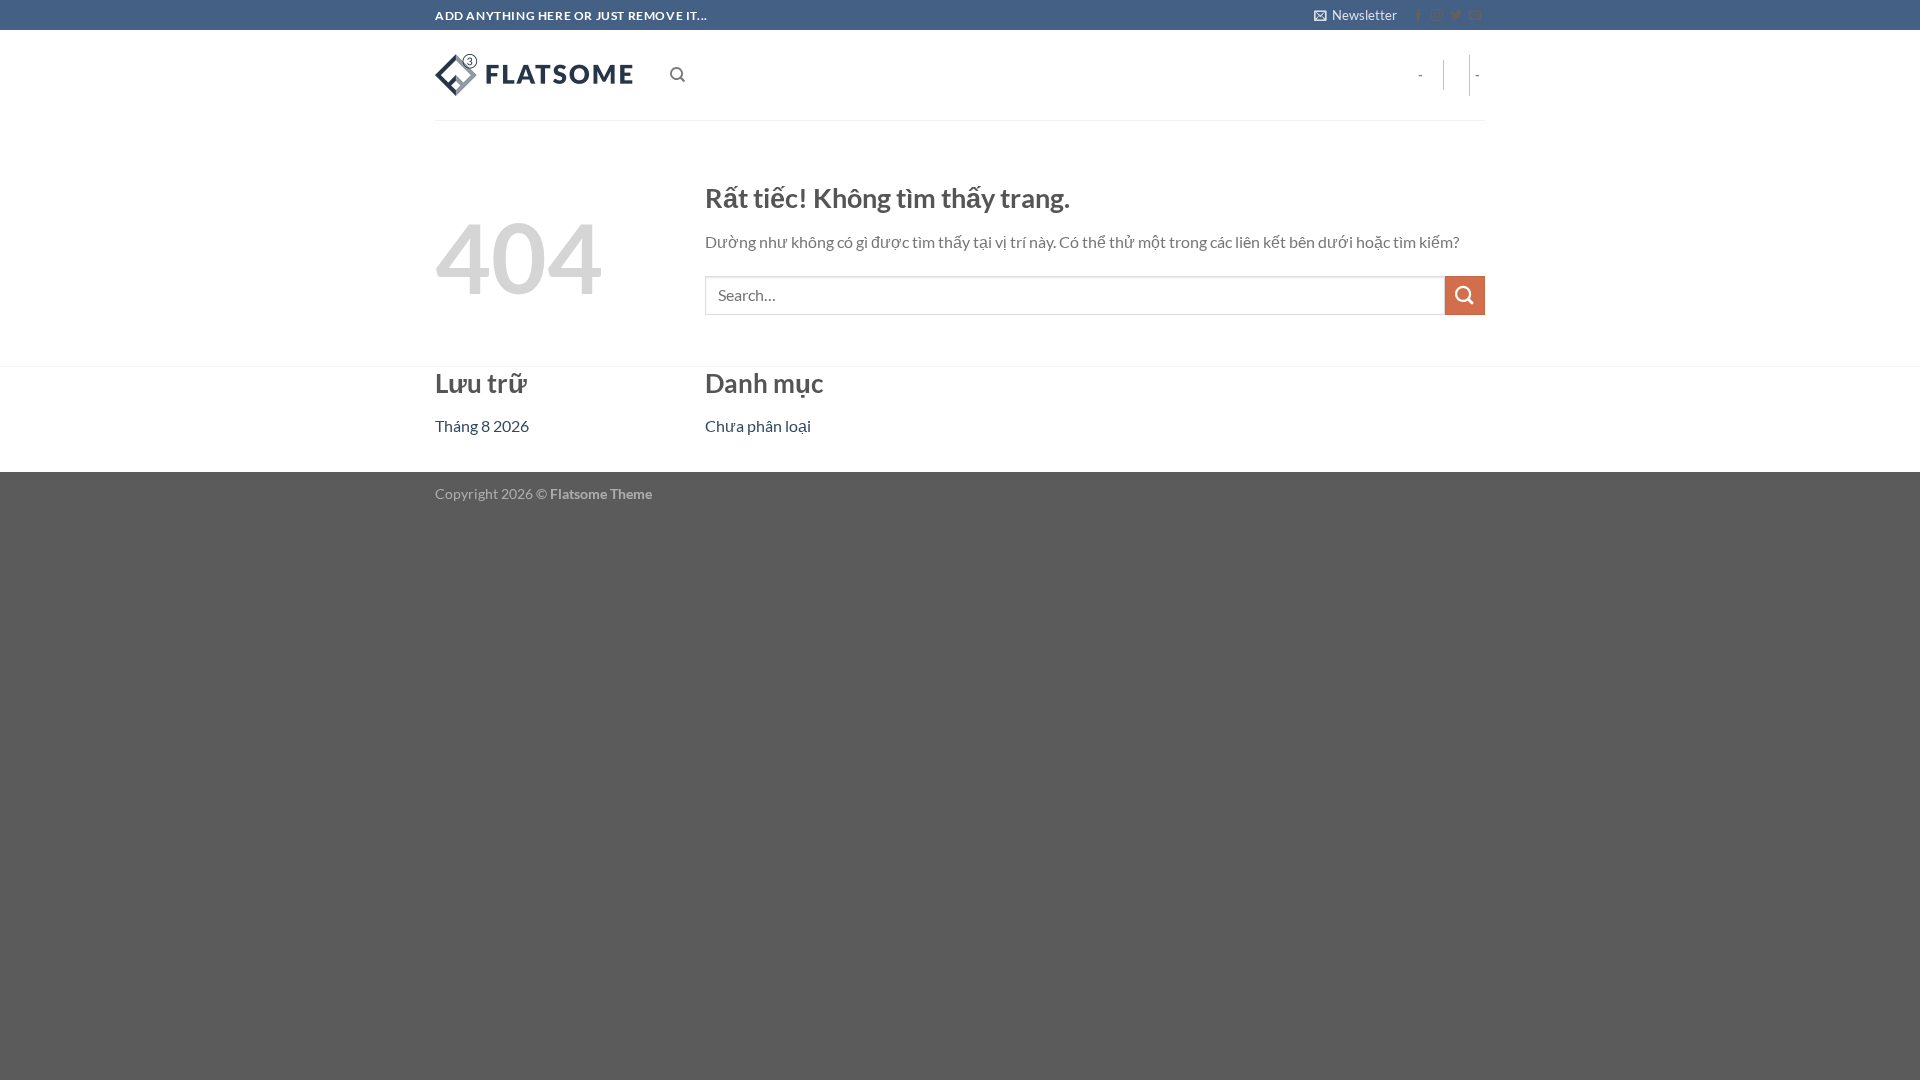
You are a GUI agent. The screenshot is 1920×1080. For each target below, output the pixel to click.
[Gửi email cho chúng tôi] (1475, 16)
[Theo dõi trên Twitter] (1456, 16)
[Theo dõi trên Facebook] (1418, 16)
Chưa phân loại (758, 425)
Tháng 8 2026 (482, 425)
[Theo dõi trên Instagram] (1437, 16)
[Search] (677, 75)
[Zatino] (535, 75)
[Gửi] (1465, 295)
